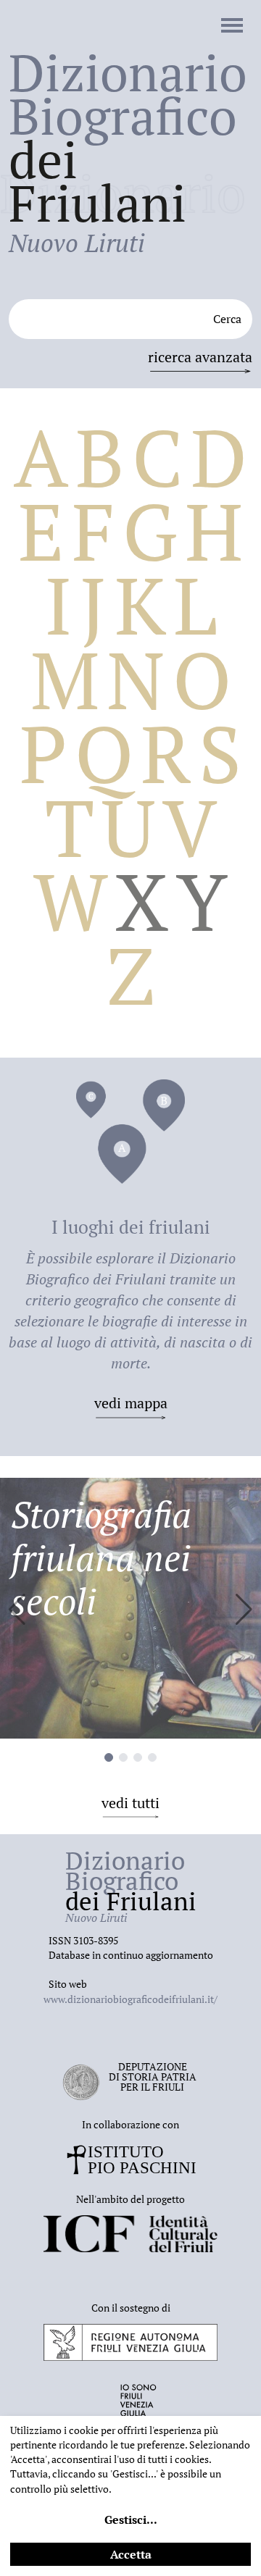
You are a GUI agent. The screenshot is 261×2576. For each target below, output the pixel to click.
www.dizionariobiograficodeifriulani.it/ (130, 1999)
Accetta (131, 2554)
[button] (244, 1610)
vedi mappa (131, 1403)
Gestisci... (131, 2519)
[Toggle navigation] (232, 27)
